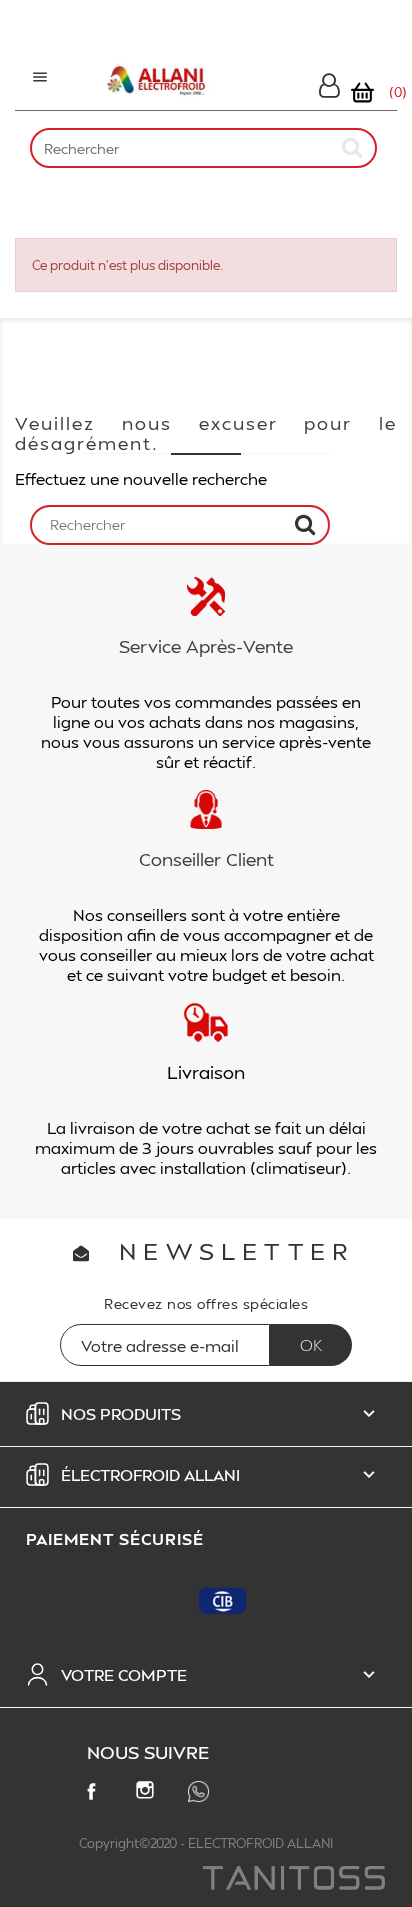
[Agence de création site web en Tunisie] (292, 1880)
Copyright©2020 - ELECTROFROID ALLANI (206, 1843)
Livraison (206, 1071)
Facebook (95, 1795)
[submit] (353, 147)
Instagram (149, 1794)
